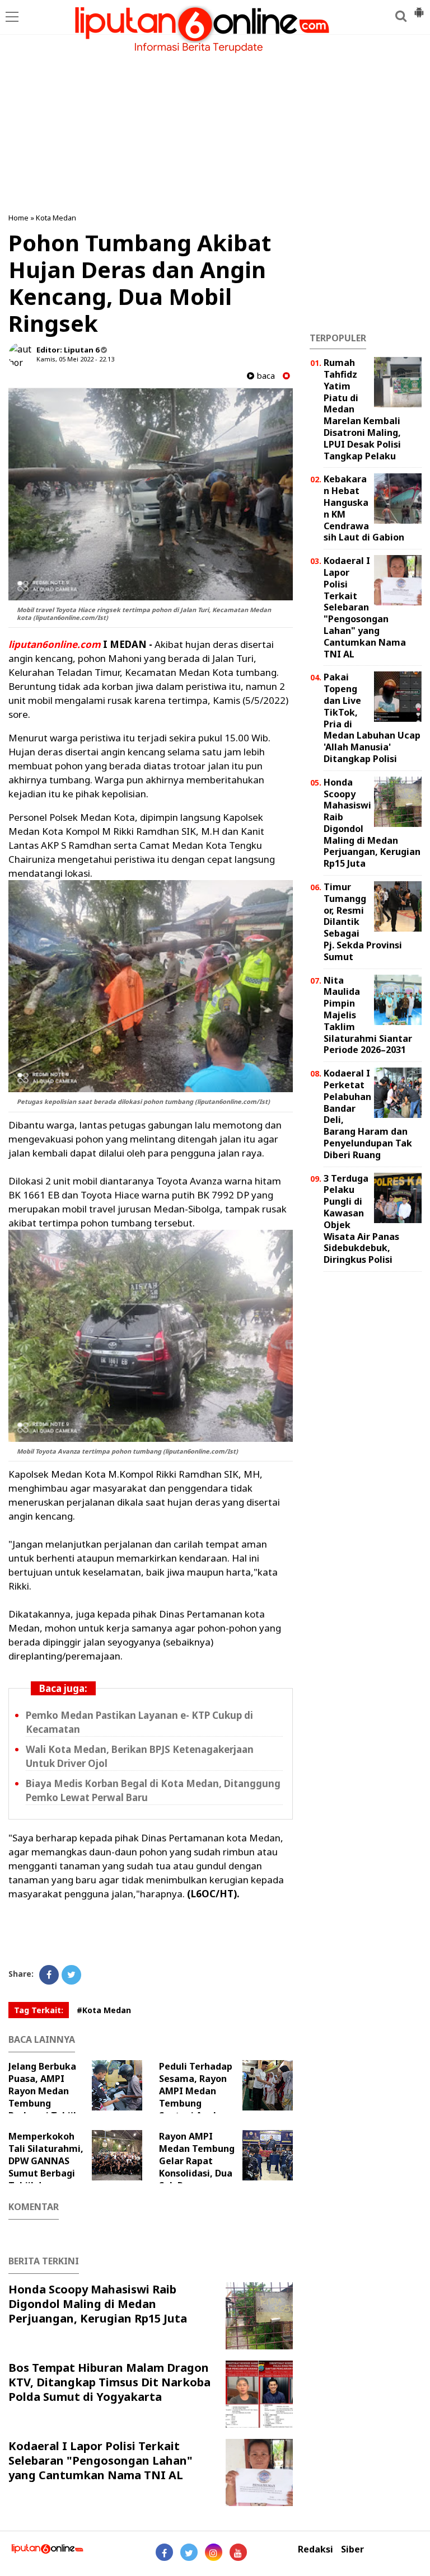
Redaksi (316, 2549)
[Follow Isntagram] (214, 2552)
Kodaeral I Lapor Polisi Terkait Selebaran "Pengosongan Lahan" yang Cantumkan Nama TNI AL (101, 2460)
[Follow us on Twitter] (189, 2552)
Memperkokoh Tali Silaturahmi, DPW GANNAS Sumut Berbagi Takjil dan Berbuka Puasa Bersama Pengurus (63, 2173)
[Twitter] (71, 1975)
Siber (352, 2549)
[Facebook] (49, 1975)
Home (18, 218)
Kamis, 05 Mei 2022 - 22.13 (75, 359)
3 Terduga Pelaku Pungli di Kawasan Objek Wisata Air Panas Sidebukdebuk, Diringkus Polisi (361, 1219)
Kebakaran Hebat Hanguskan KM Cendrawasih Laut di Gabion (364, 508)
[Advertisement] (215, 123)
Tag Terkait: (39, 2010)
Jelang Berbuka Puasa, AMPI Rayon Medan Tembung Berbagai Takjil (42, 2091)
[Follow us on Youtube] (238, 2552)
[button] (419, 8)
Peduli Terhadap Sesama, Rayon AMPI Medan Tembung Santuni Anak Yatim (196, 2097)
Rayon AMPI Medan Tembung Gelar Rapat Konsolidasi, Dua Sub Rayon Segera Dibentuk (197, 2167)
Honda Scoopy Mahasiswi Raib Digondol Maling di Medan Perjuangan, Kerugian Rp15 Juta (98, 2304)
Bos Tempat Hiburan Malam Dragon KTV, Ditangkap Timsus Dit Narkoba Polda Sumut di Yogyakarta (109, 2382)
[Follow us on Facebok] (164, 2552)
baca (265, 376)
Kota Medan (56, 218)
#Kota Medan (104, 2010)
